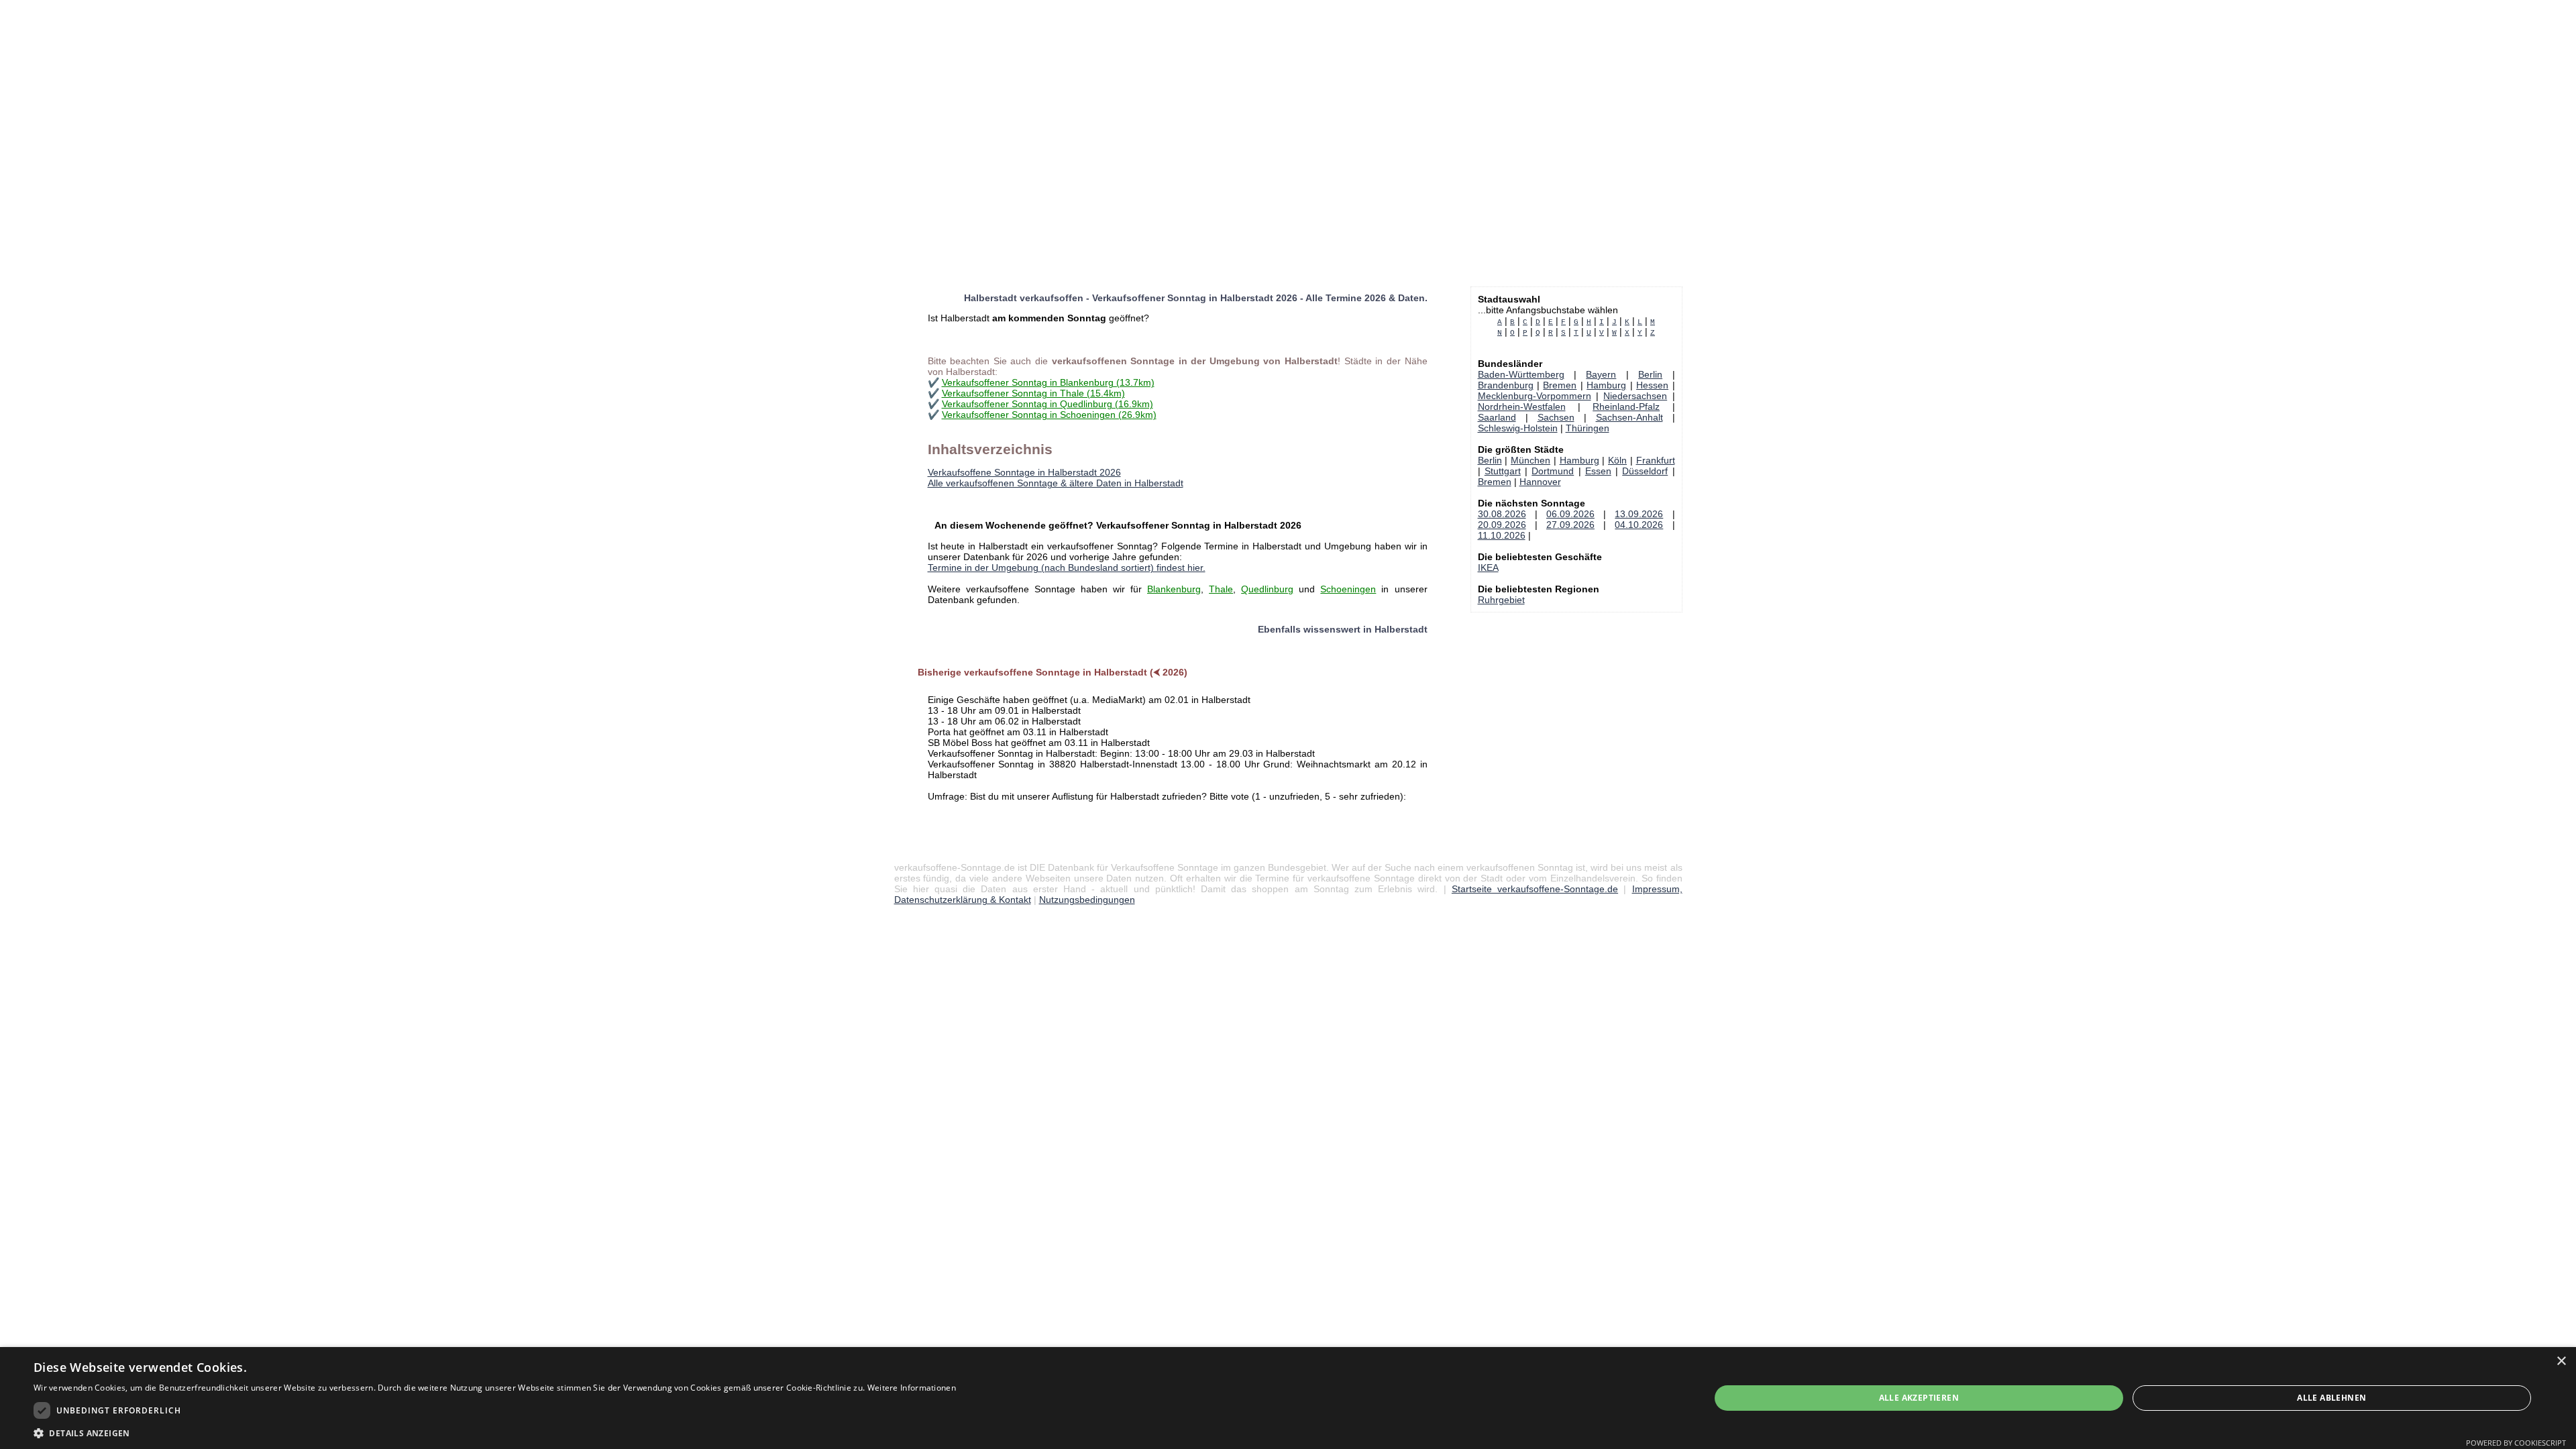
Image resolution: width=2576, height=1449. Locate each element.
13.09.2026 (1639, 514)
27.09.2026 (1570, 525)
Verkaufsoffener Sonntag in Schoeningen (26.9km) (1049, 415)
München (1531, 460)
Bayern (1601, 374)
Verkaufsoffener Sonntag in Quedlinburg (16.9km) (1048, 404)
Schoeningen (1348, 589)
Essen (1598, 471)
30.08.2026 (1502, 514)
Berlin (1650, 374)
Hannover (1540, 482)
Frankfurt (1656, 460)
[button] (495, 1433)
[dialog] (1288, 1398)
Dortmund (1553, 471)
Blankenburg (1174, 589)
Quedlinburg (1267, 589)
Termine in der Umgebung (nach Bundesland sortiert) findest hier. (1067, 568)
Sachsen (1556, 417)
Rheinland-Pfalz (1626, 407)
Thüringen (1588, 428)
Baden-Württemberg (1521, 374)
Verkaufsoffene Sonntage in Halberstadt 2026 (1024, 472)
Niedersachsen (1635, 396)
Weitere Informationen (912, 1388)
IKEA (1488, 568)
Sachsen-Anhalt (1629, 417)
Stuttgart (1503, 471)
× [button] (2561, 1361)
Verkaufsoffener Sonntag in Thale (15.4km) (1033, 393)
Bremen (1560, 385)
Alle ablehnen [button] (2331, 1398)
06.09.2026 (1570, 514)
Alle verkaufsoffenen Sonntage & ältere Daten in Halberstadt (1056, 483)
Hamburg (1606, 385)
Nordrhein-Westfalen (1522, 407)
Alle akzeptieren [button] (1919, 1398)
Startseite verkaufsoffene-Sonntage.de (1535, 889)
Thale (1221, 589)
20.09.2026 (1502, 525)
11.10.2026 (1502, 535)
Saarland (1497, 417)
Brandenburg (1506, 385)
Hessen (1652, 385)
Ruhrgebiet (1501, 600)
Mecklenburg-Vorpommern (1535, 396)
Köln (1617, 460)
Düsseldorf (1645, 471)
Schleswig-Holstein (1518, 428)
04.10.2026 (1639, 525)
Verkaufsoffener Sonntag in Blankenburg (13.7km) (1048, 382)
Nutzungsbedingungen (1087, 900)
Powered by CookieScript (2516, 1443)
